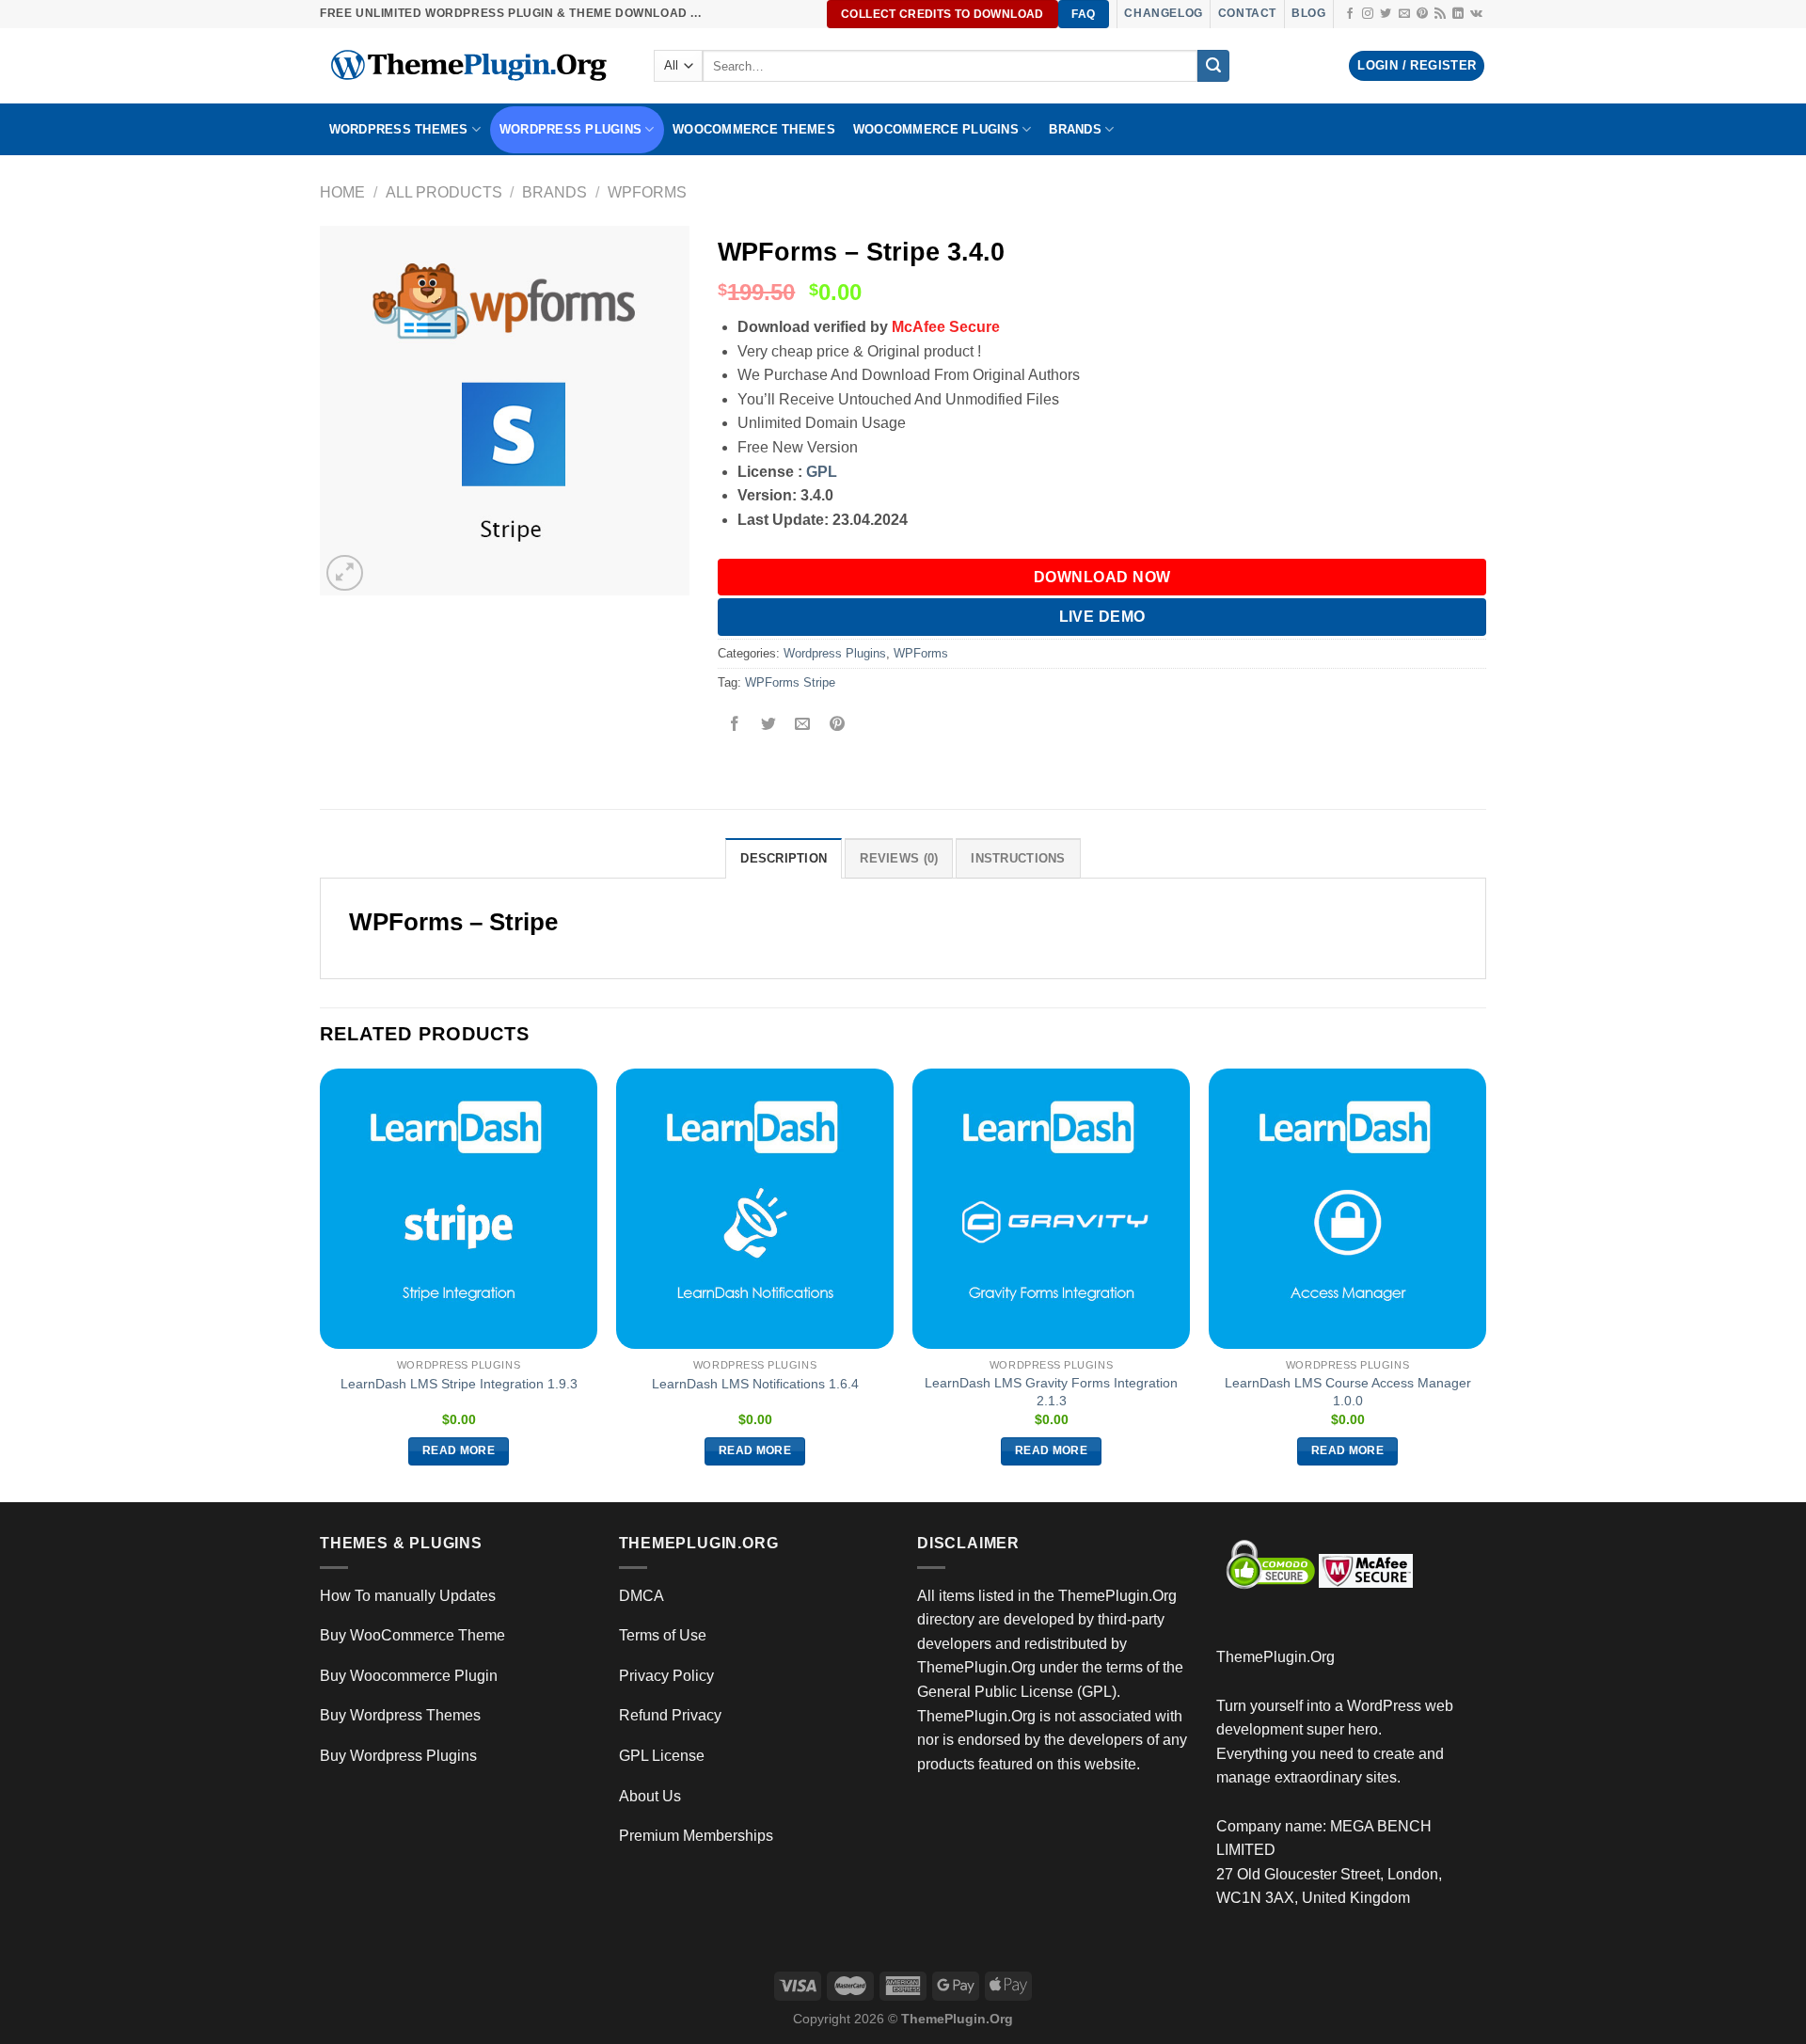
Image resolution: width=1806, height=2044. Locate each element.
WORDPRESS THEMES (399, 129)
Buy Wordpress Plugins (398, 1756)
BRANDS (1075, 129)
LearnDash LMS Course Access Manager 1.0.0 (1348, 1392)
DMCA (642, 1596)
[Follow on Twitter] (1386, 14)
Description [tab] (784, 858)
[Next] (1485, 1284)
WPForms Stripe (790, 682)
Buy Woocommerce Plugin (409, 1676)
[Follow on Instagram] (1368, 14)
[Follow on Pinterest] (1422, 14)
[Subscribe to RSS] (1440, 14)
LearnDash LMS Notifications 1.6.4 (755, 1384)
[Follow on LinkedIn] (1458, 14)
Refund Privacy (670, 1715)
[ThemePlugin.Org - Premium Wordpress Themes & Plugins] (473, 66)
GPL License (662, 1756)
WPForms (647, 192)
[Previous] (321, 1284)
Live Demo (1102, 617)
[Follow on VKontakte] (1476, 14)
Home (342, 192)
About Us (650, 1796)
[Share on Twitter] (769, 726)
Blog (1308, 13)
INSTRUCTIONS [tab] (1018, 858)
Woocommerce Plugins (936, 129)
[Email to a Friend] (803, 726)
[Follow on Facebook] (1350, 14)
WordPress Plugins (570, 129)
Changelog (1163, 13)
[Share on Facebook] (735, 726)
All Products (444, 192)
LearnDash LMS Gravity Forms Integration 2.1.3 (1051, 1392)
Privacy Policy (666, 1676)
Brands (554, 192)
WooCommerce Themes (754, 129)
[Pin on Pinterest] (837, 726)
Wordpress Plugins (835, 653)
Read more (459, 1450)
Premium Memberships (696, 1836)
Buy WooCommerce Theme (412, 1635)
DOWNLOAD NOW (1102, 577)
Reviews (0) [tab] (899, 858)
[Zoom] (345, 573)
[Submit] (1213, 66)
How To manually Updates (408, 1596)
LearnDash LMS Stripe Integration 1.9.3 (459, 1384)
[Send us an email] (1404, 14)
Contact (1247, 13)
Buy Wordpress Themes (400, 1715)
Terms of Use (663, 1635)
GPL (822, 472)
